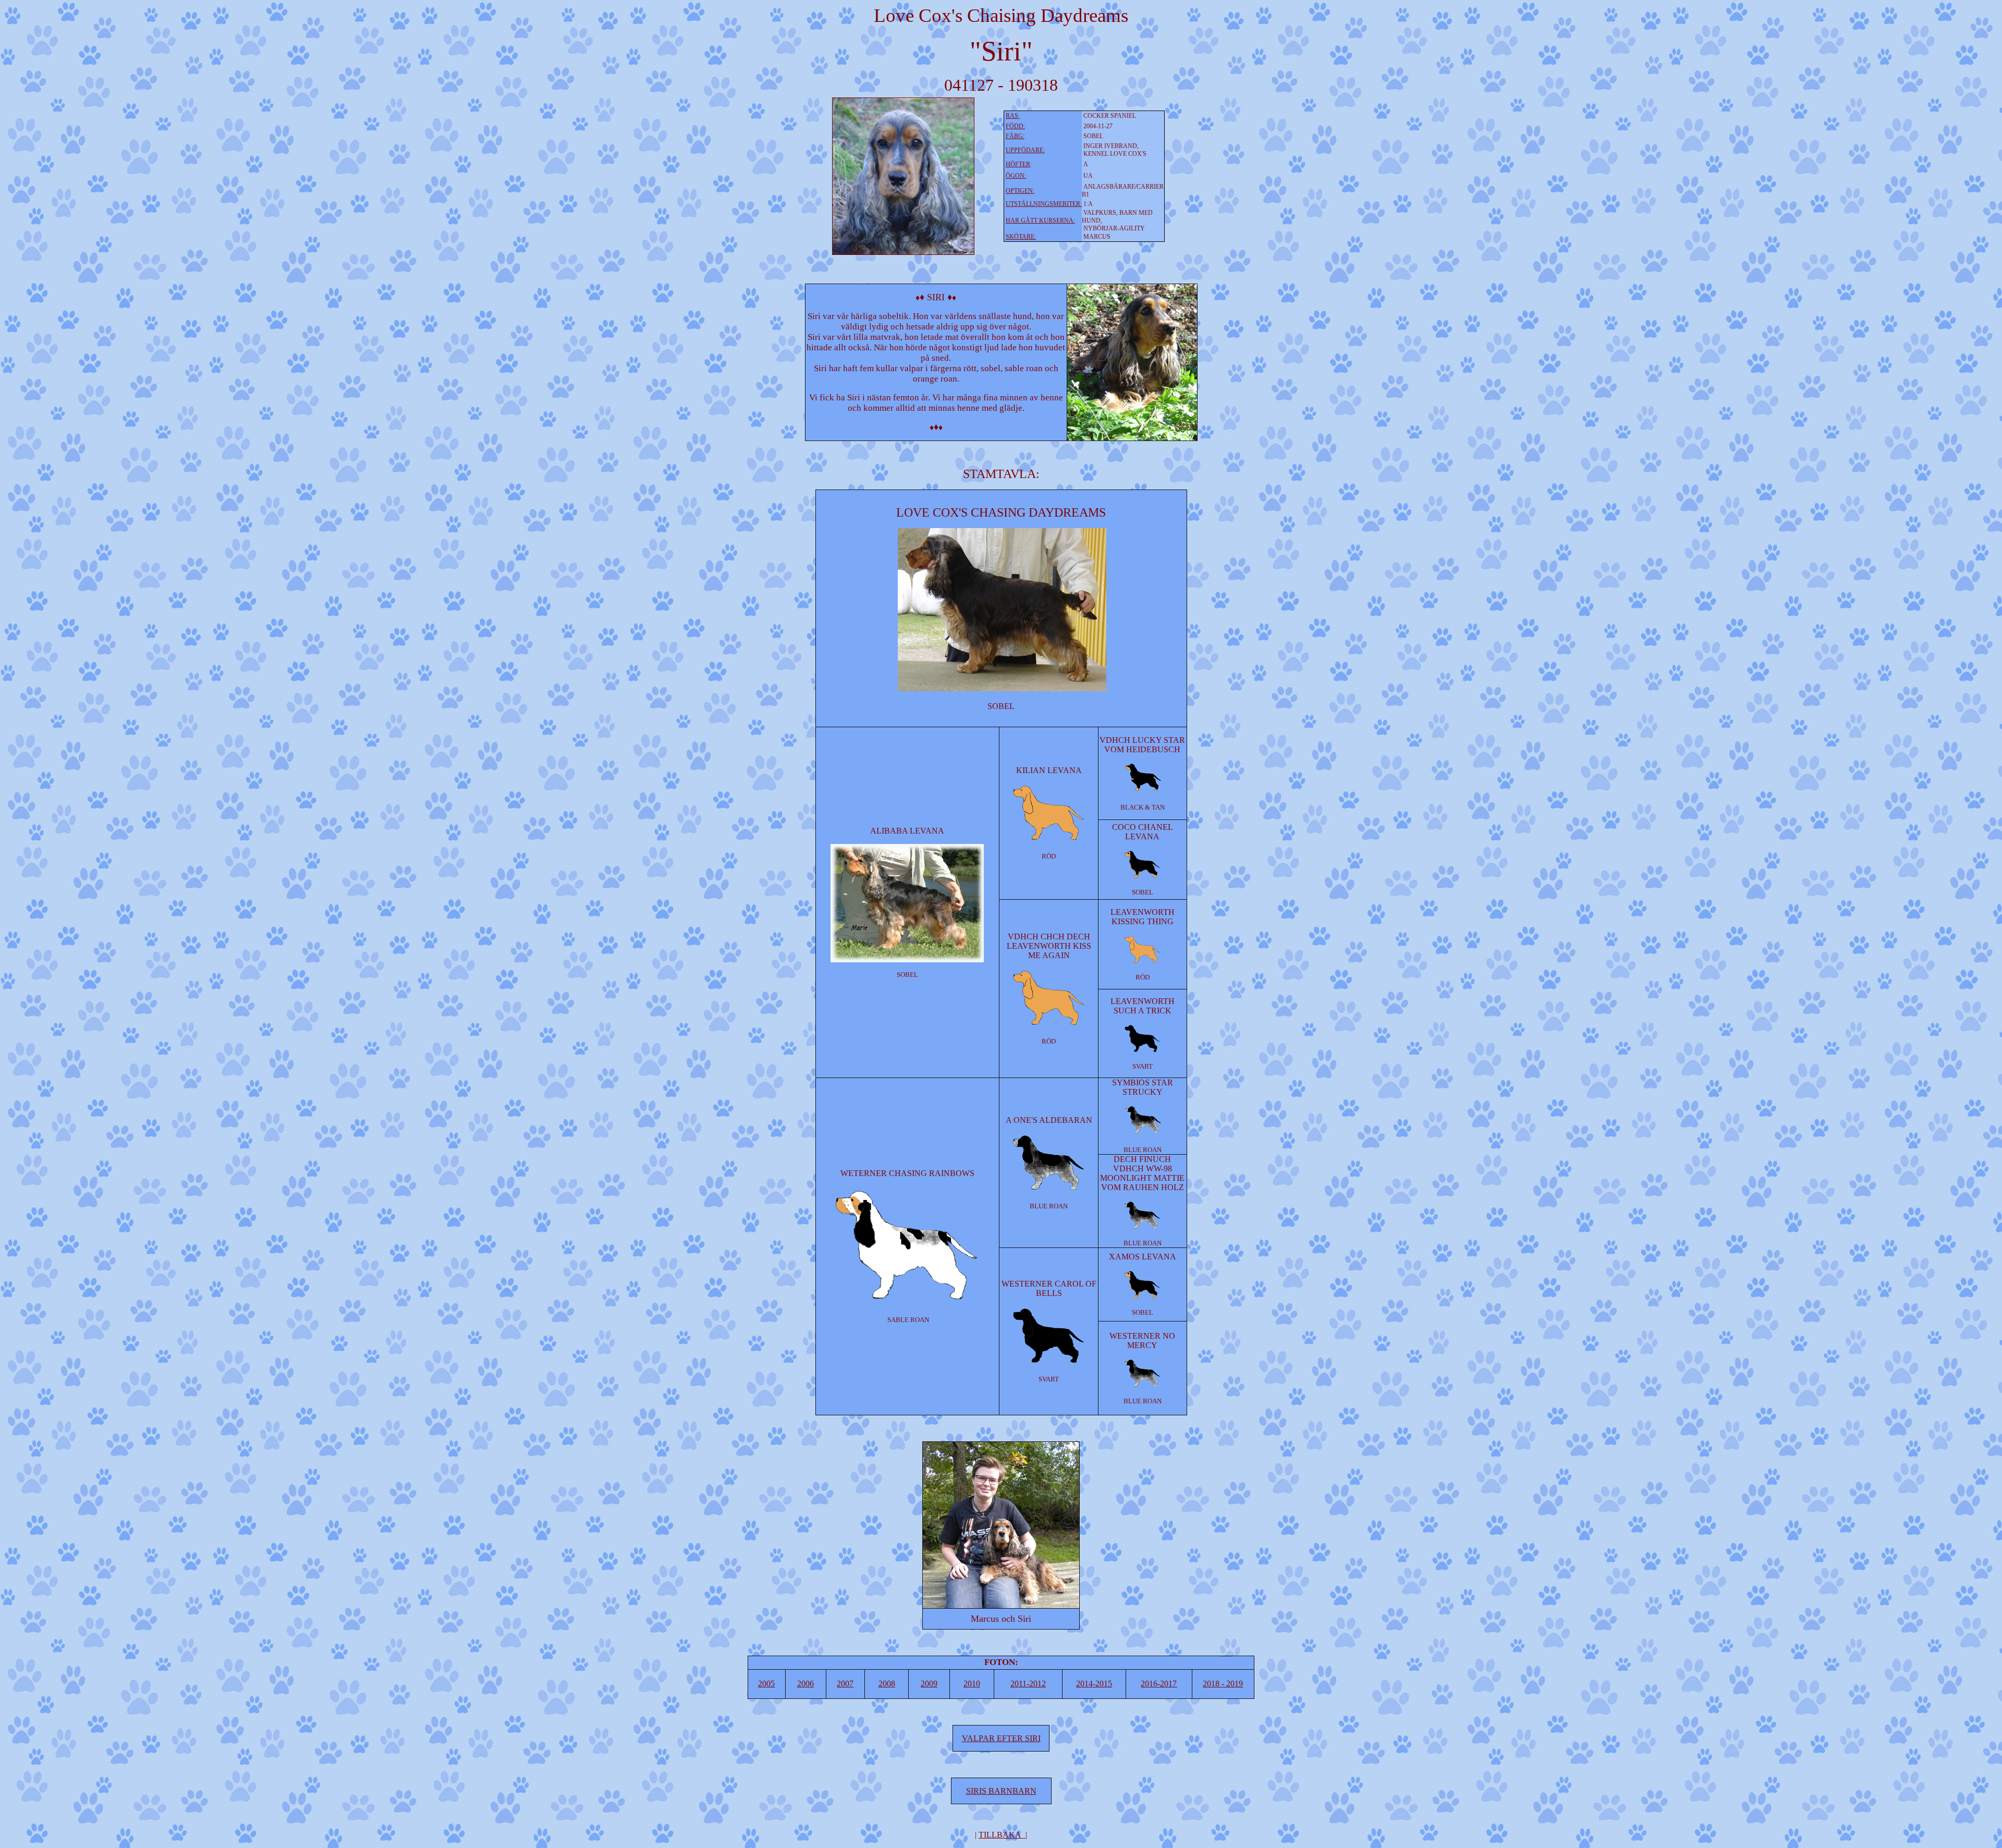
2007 (845, 1684)
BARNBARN (1011, 1791)
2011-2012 (1028, 1684)
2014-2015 (1094, 1684)
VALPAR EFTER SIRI (1001, 1738)
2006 (805, 1684)
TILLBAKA (1000, 1835)
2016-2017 (1159, 1684)
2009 (929, 1684)
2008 (887, 1684)
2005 (766, 1684)
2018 (1223, 1684)
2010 (972, 1684)
